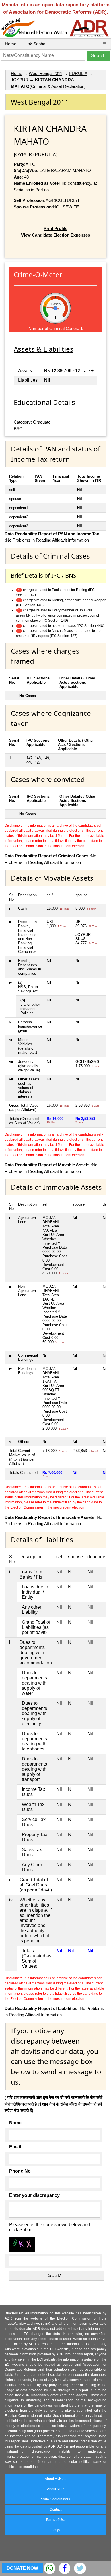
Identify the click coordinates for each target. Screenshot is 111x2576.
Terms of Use (56, 2520)
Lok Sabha (35, 44)
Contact (55, 2509)
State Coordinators (55, 2499)
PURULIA (78, 73)
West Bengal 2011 (46, 73)
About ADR (55, 2489)
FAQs (56, 2530)
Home (11, 44)
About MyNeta (56, 2479)
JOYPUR (20, 80)
